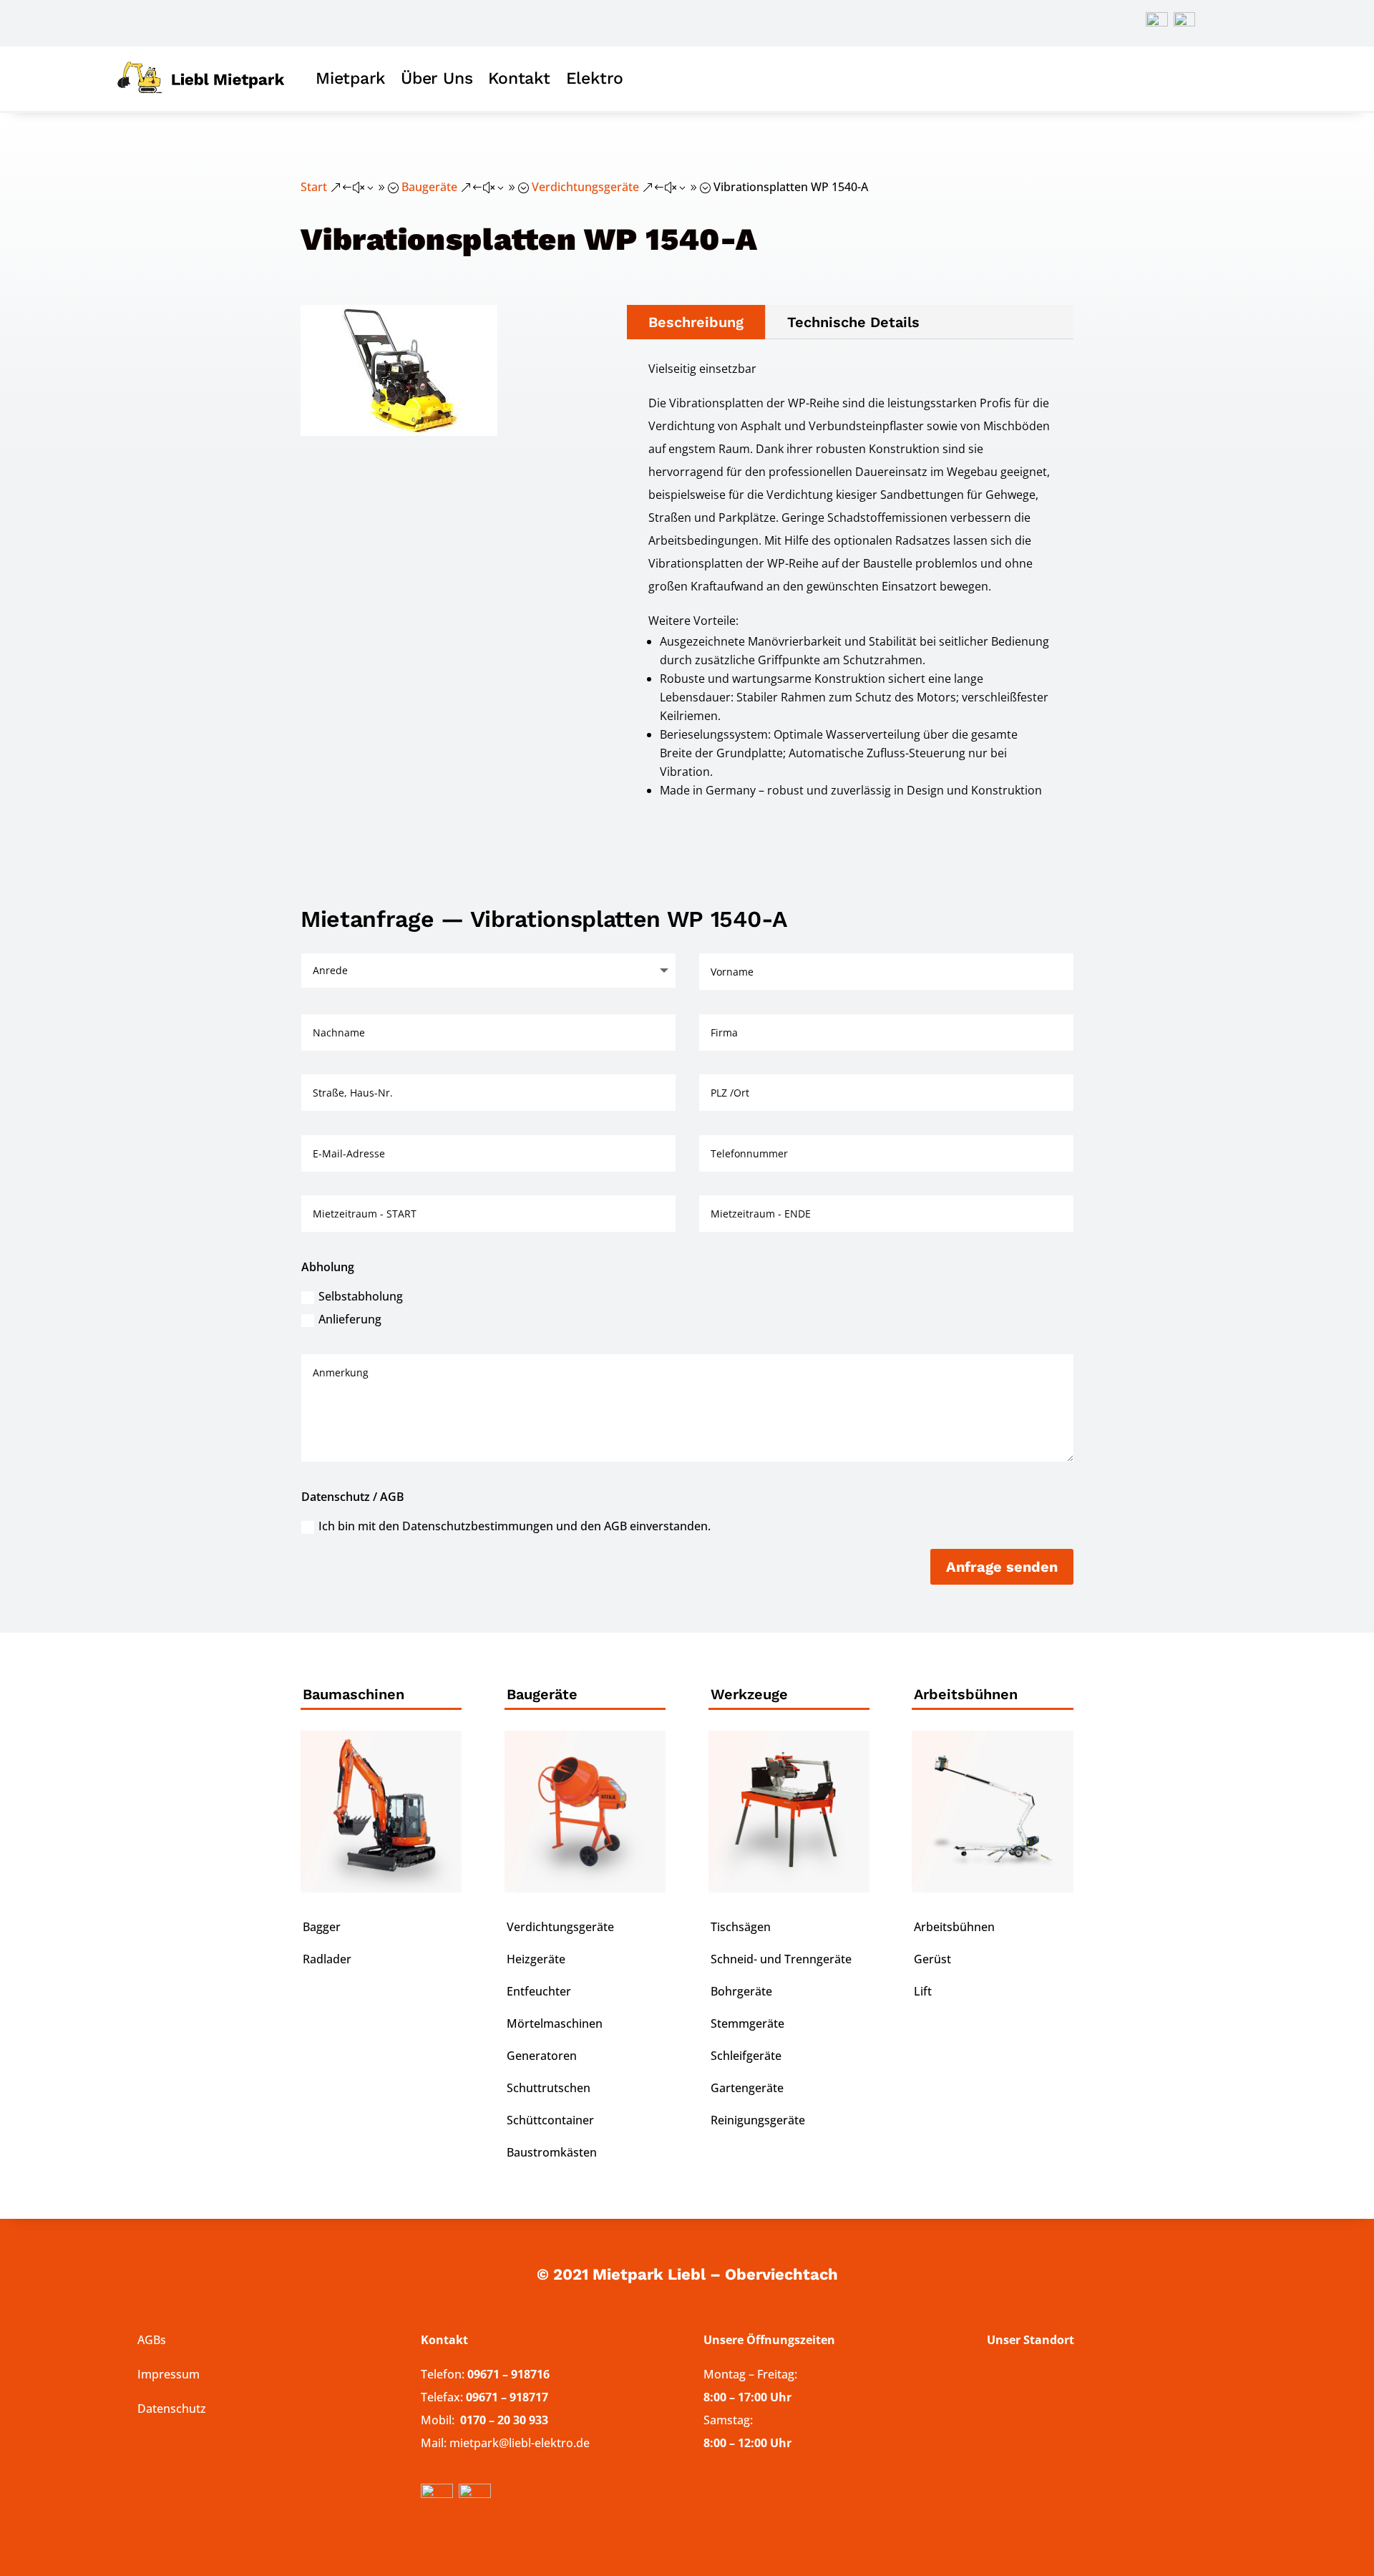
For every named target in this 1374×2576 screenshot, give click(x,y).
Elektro (595, 78)
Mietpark (350, 78)
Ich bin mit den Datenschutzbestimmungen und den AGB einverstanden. (515, 1526)
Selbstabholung (361, 1296)
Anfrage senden (1002, 1567)
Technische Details (853, 322)
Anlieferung (350, 1319)
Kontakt (519, 78)
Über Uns (437, 78)
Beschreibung (696, 322)
